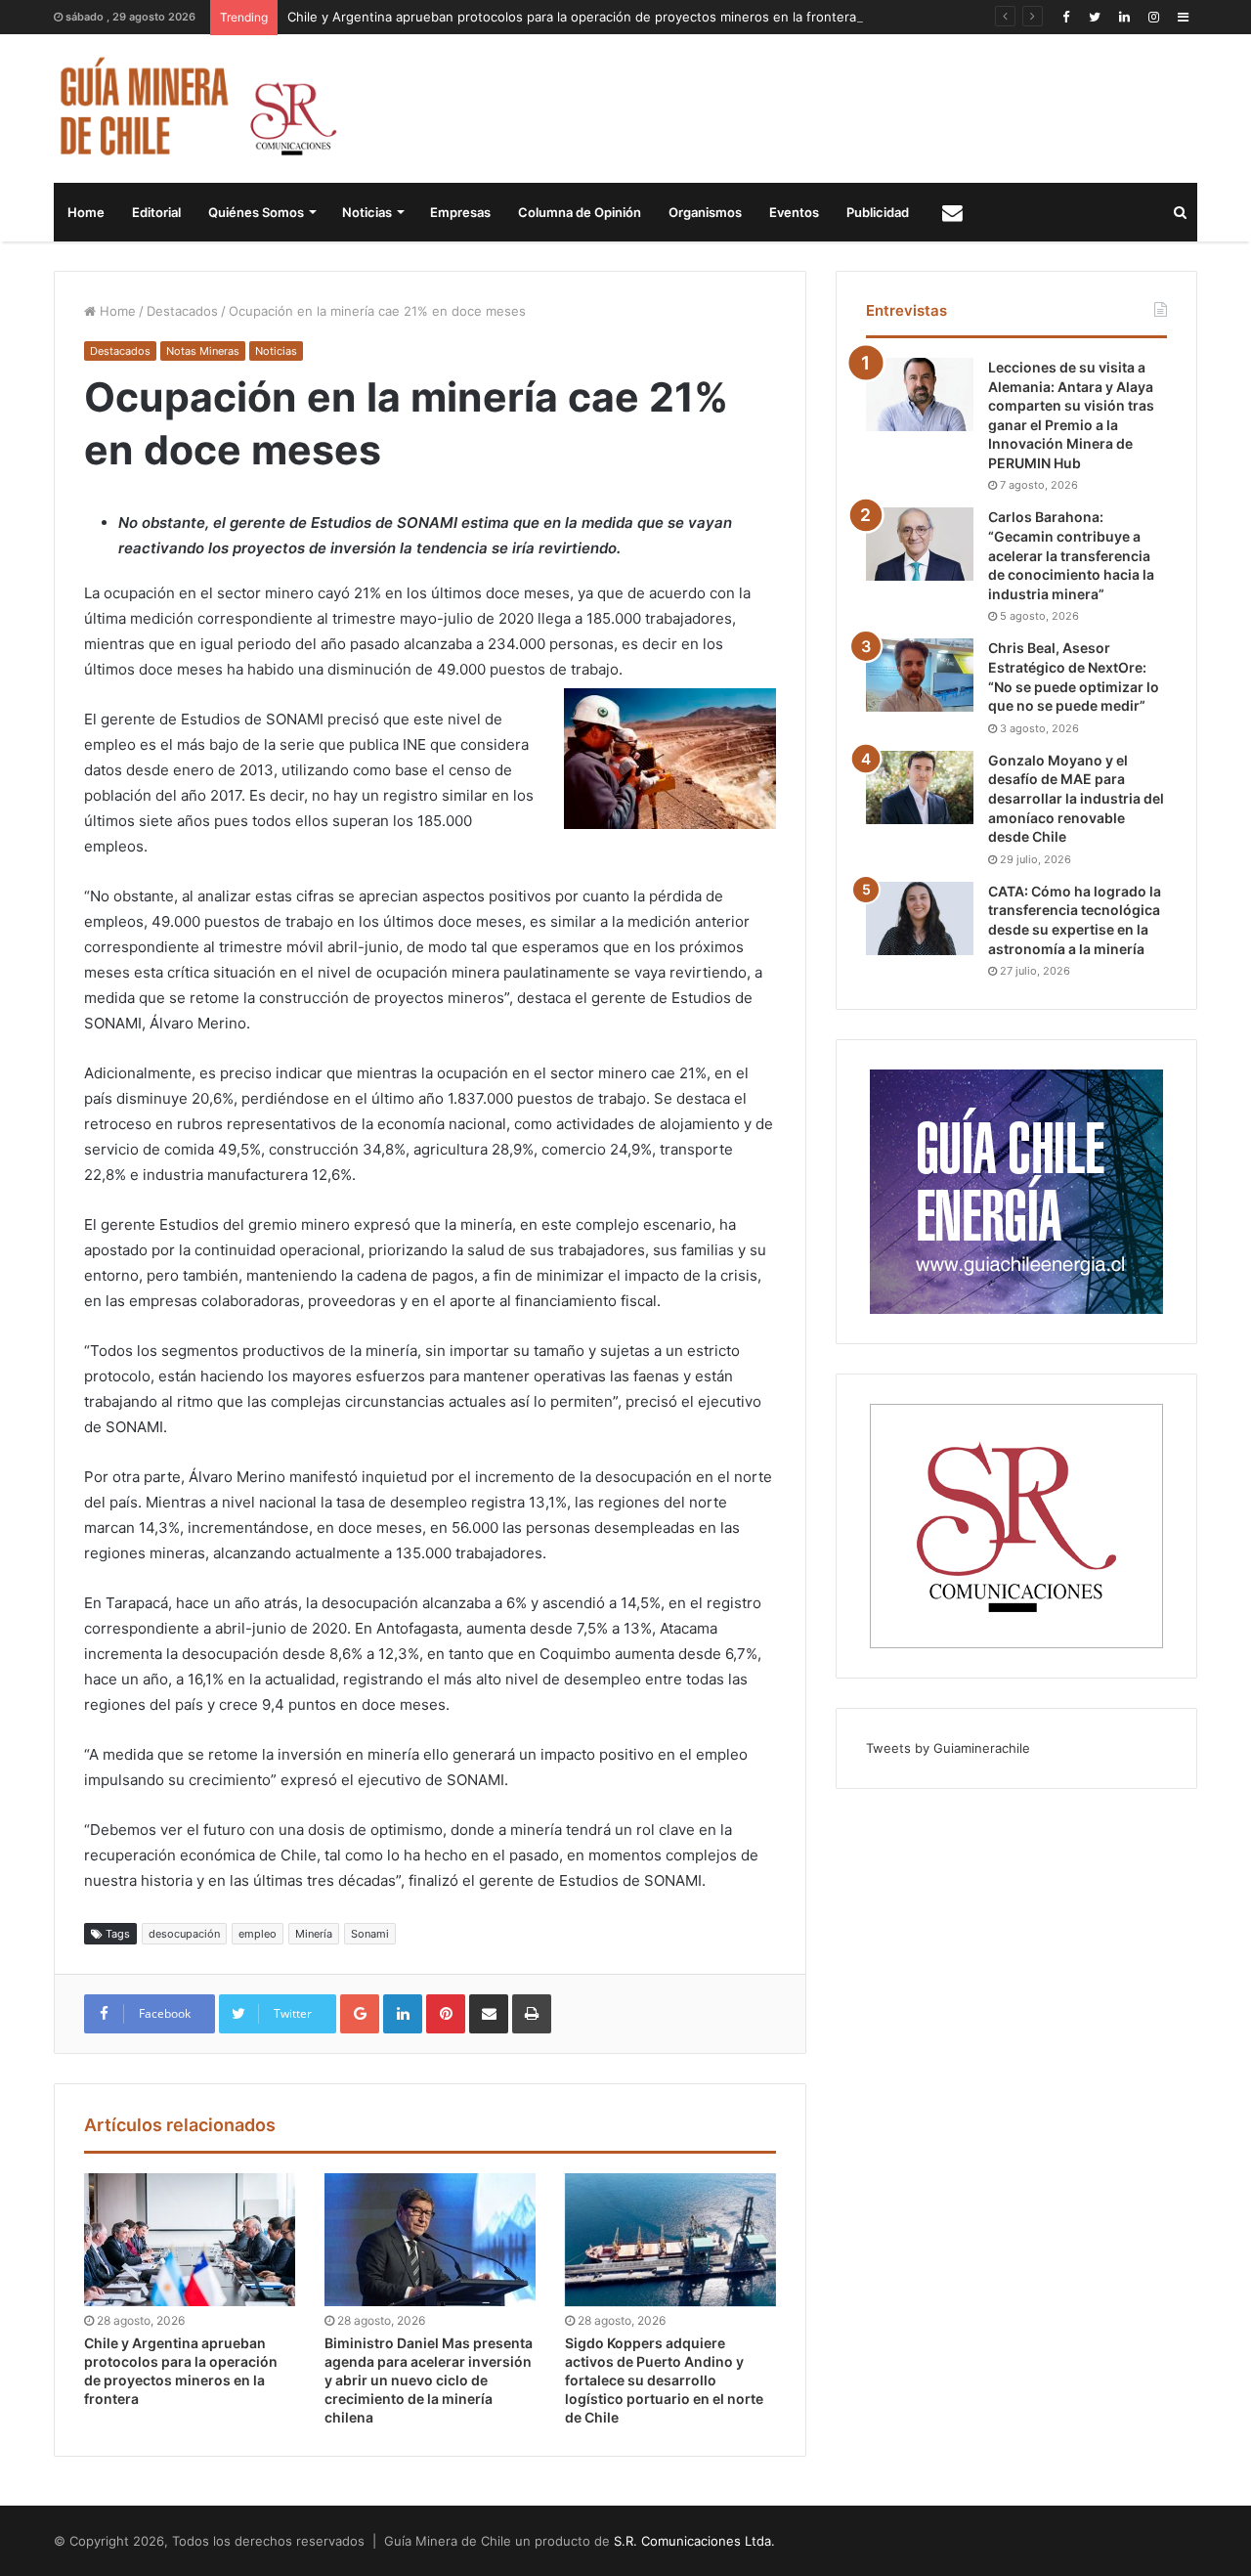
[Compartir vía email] (489, 2014)
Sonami (370, 1934)
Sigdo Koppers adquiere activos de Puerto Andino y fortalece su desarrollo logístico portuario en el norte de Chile (664, 2380)
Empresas (460, 212)
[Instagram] (1153, 17)
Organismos (705, 212)
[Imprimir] (532, 2014)
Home (86, 212)
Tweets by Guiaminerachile (948, 1748)
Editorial (156, 212)
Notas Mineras (203, 351)
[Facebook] (1065, 17)
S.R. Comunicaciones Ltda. (694, 2541)
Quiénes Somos (256, 212)
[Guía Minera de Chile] (196, 109)
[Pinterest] (446, 2014)
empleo (258, 1934)
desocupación (184, 1934)
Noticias (367, 212)
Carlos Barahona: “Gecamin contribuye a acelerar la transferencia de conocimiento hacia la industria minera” (1071, 555)
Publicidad (878, 212)
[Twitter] (1095, 17)
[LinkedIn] (1124, 17)
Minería (314, 1934)
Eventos (794, 212)
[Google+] (360, 2014)
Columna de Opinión (580, 212)
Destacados (182, 311)
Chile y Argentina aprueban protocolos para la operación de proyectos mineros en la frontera (572, 17)
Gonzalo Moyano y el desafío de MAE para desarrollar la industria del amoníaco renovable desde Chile (1076, 798)
